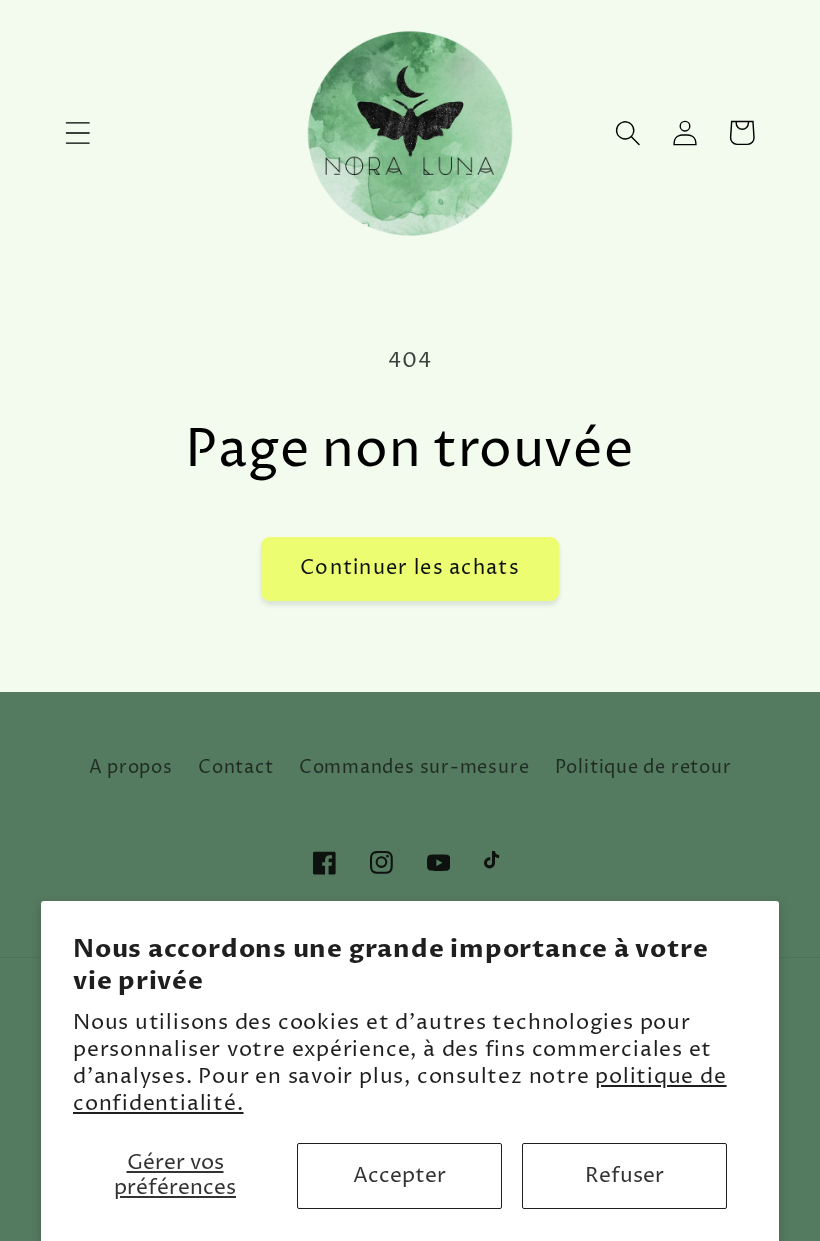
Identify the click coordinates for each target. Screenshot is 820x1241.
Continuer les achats (410, 568)
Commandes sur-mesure (414, 767)
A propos (131, 767)
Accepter (399, 1176)
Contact (235, 767)
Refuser (624, 1176)
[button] (77, 132)
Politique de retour (643, 767)
